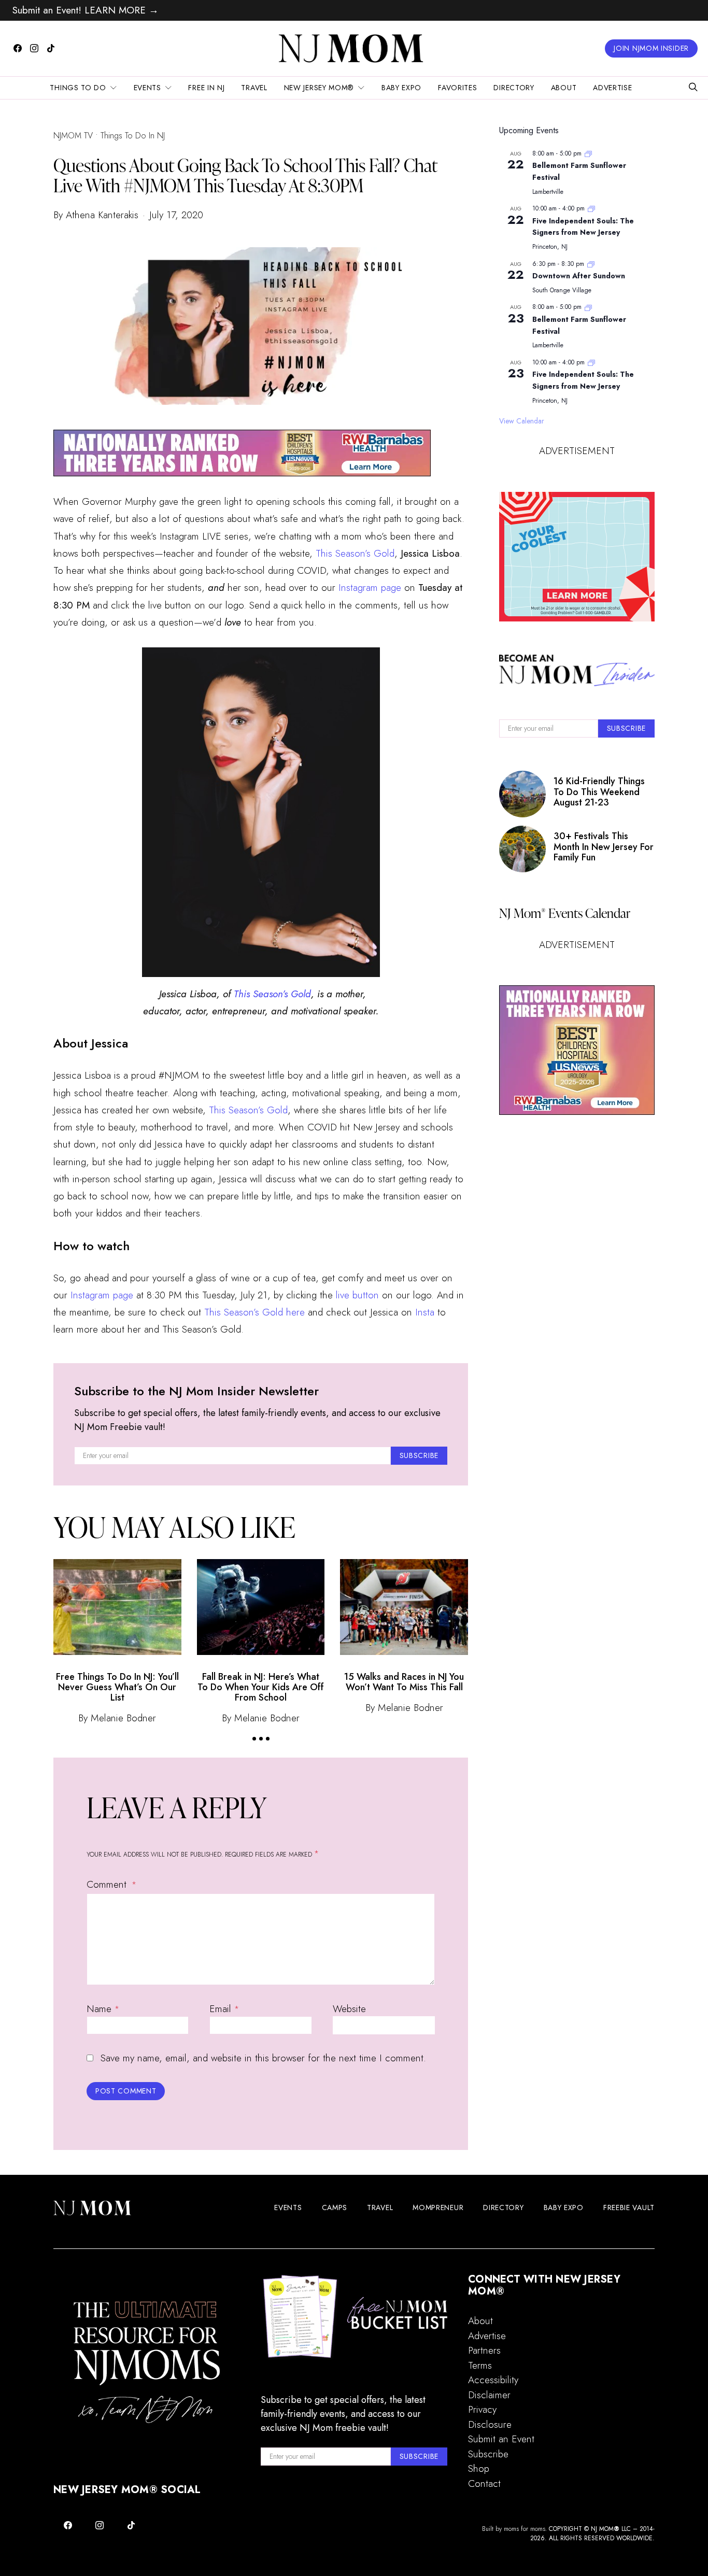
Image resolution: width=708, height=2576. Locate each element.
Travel (254, 88)
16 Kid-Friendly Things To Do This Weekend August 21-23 (599, 792)
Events (147, 88)
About (564, 88)
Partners (484, 2350)
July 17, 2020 (176, 215)
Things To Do (78, 88)
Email (224, 2009)
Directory (514, 88)
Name (103, 2009)
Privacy (482, 2409)
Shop (479, 2468)
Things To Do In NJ (133, 136)
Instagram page (370, 588)
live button (357, 1295)
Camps (335, 2207)
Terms (480, 2365)
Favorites (457, 88)
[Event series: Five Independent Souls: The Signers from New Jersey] (591, 208)
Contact (484, 2483)
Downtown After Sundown (579, 276)
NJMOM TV (73, 136)
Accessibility (493, 2380)
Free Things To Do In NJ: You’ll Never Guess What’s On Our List (117, 1687)
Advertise (612, 88)
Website (349, 2009)
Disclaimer (489, 2395)
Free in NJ (206, 88)
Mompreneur (438, 2207)
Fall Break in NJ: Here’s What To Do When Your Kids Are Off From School (261, 1687)
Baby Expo (401, 88)
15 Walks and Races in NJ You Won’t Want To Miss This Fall (404, 1682)
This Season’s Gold (355, 553)
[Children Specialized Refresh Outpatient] (242, 452)
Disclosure (490, 2424)
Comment (108, 1884)
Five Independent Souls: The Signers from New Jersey (583, 227)
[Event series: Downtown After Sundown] (591, 264)
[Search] (693, 88)
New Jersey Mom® (319, 88)
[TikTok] (51, 48)
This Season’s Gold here (254, 1312)
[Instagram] (34, 48)
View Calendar (522, 421)
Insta (425, 1312)
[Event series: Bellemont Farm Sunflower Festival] (588, 153)
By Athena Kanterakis (96, 215)
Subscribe (488, 2454)
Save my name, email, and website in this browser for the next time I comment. (263, 2058)
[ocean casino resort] (577, 557)
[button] (254, 1739)
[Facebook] (18, 48)
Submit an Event (501, 2439)
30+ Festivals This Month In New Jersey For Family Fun (604, 847)
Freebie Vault (629, 2207)
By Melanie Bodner (117, 1718)
